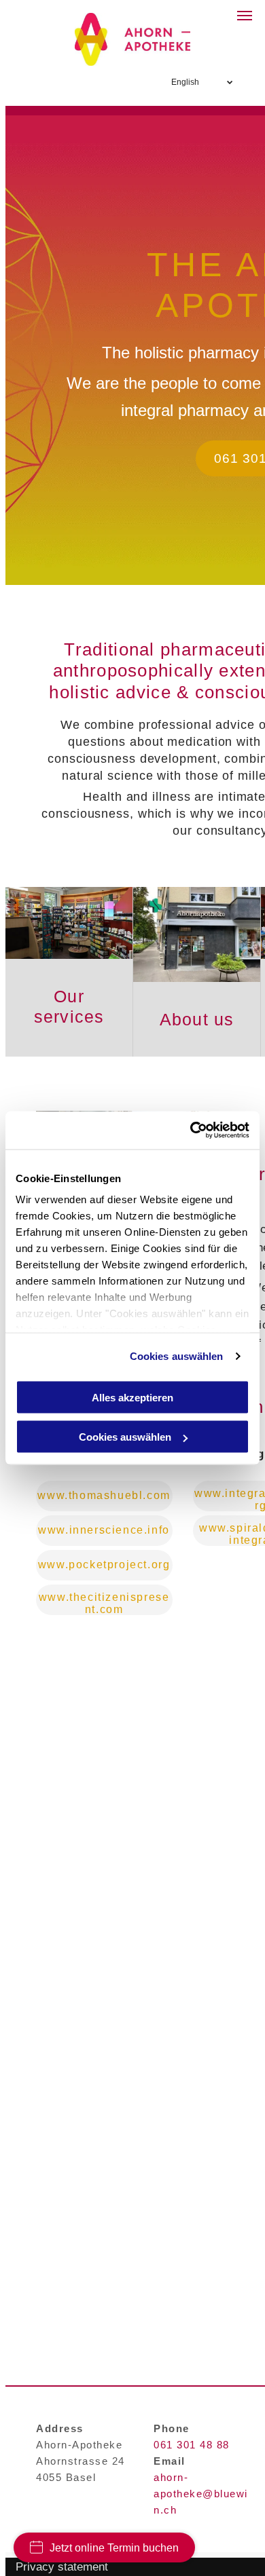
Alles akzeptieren (132, 1397)
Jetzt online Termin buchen (114, 2548)
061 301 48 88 (192, 2445)
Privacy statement (62, 2567)
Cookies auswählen (177, 1356)
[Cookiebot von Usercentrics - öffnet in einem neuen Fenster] (191, 1131)
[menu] (245, 16)
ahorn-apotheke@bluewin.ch (201, 2494)
